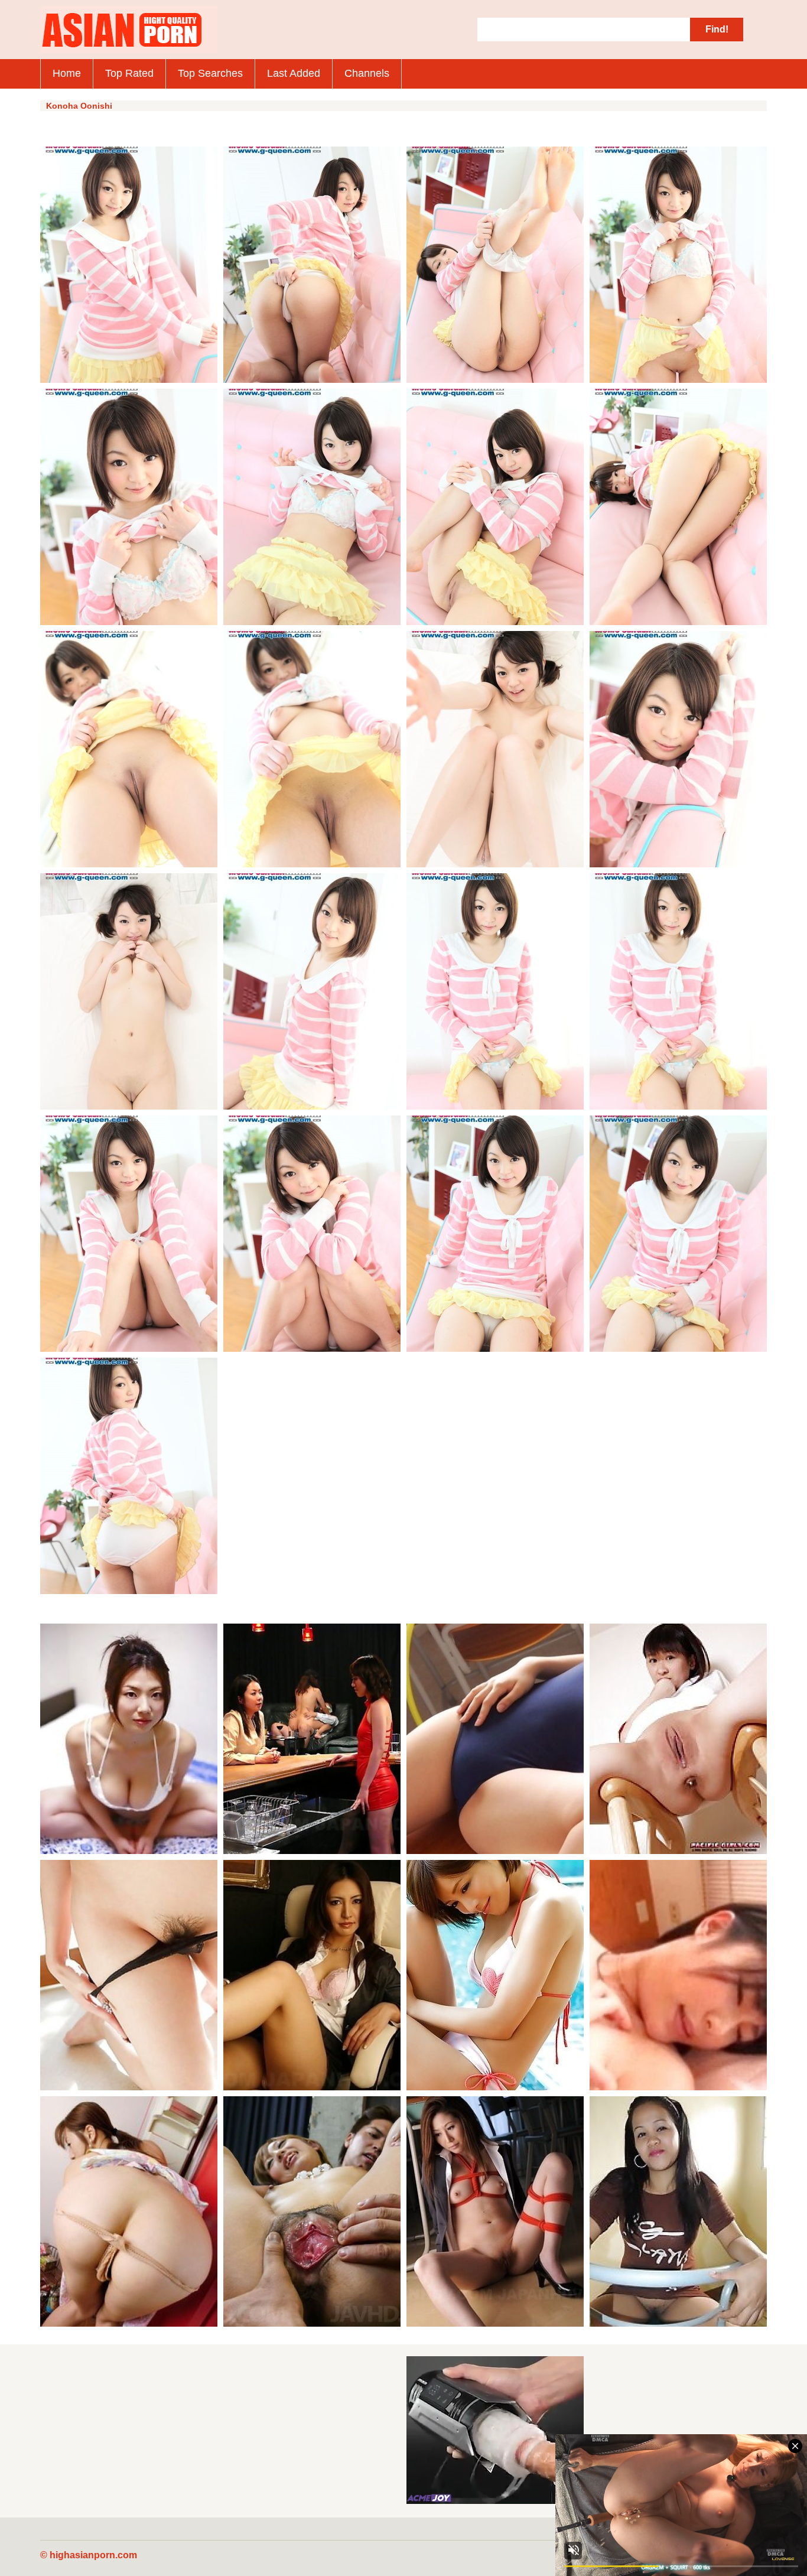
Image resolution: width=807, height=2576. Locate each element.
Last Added (294, 73)
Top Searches (210, 73)
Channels (367, 73)
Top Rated (129, 73)
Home (67, 73)
